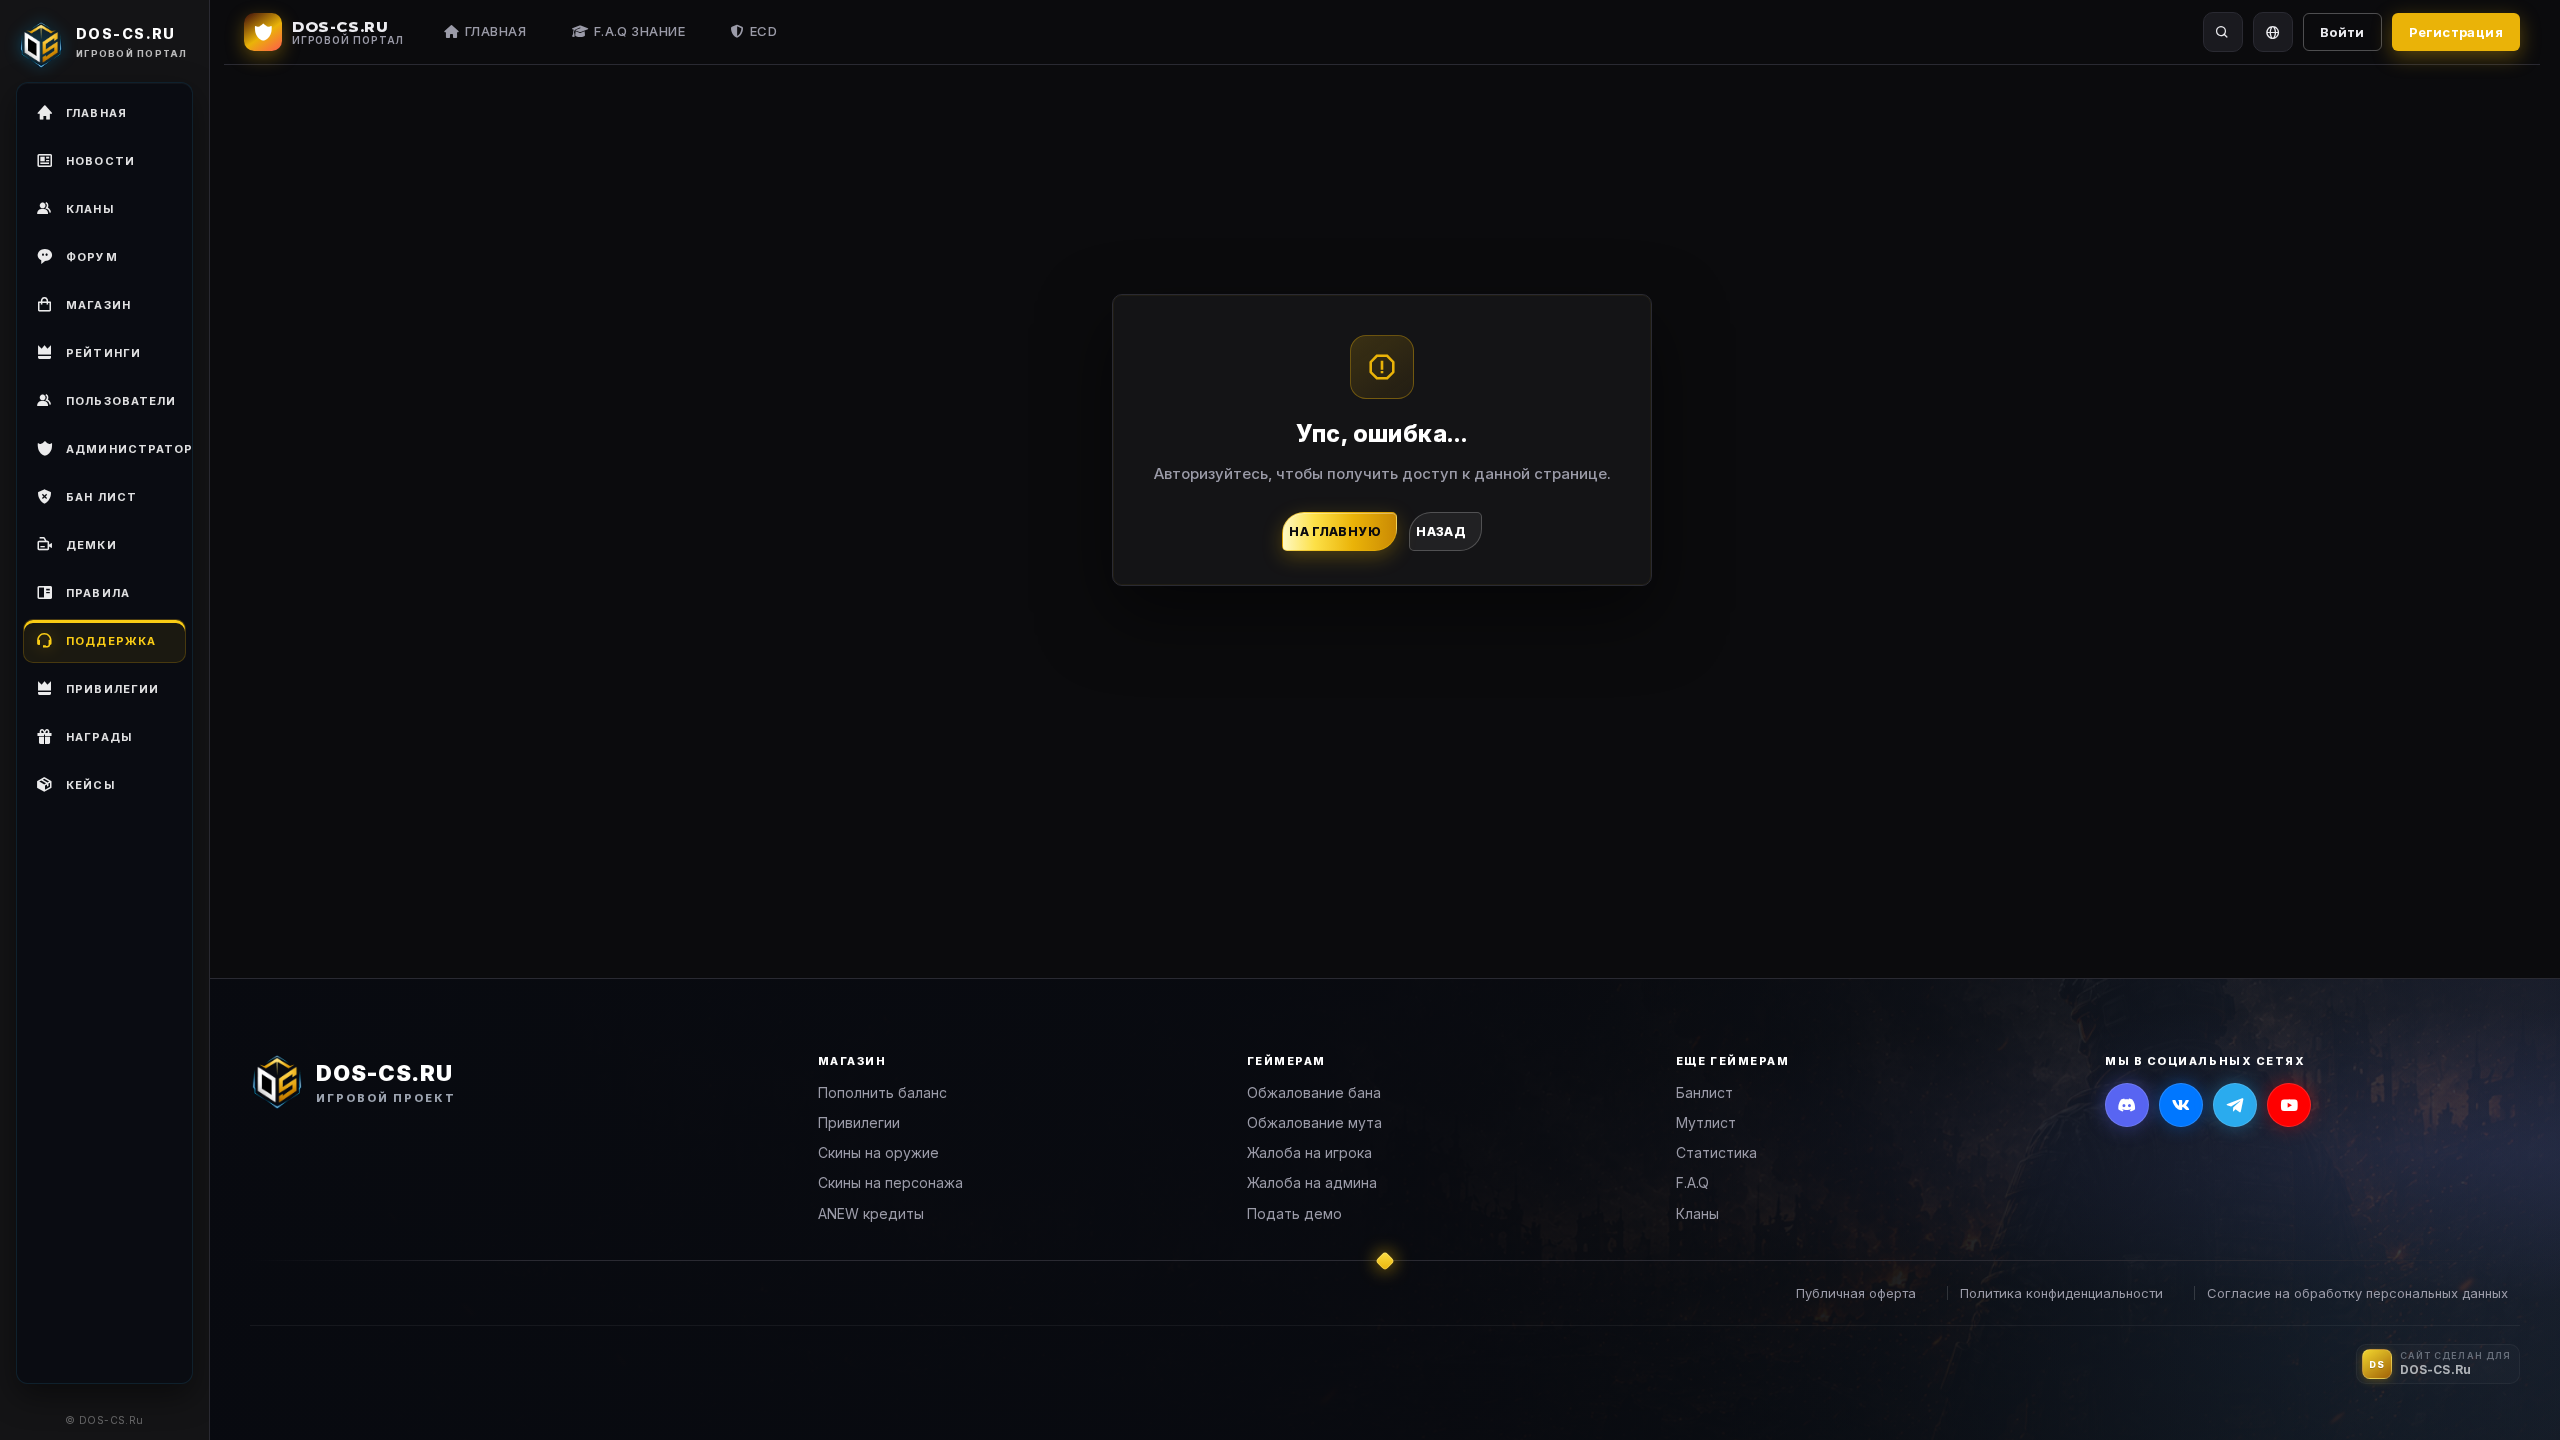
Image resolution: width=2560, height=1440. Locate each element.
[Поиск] (2223, 32)
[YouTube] (2289, 1105)
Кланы (1697, 1213)
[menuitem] (104, 401)
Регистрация (2456, 32)
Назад (1441, 531)
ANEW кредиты (871, 1213)
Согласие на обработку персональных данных (2357, 1293)
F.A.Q (1692, 1182)
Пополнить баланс (882, 1092)
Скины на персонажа (890, 1182)
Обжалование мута (1314, 1122)
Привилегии (859, 1122)
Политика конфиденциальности (2061, 1293)
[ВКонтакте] (2181, 1105)
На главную (1335, 531)
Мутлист (1706, 1122)
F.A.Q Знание (639, 31)
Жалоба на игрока (1309, 1152)
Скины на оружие (878, 1152)
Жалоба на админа (1312, 1182)
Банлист (1704, 1092)
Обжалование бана (1314, 1092)
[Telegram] (2235, 1105)
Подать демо (1294, 1213)
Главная (496, 31)
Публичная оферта (1856, 1293)
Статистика (1716, 1152)
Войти (2342, 32)
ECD (764, 31)
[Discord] (2127, 1105)
